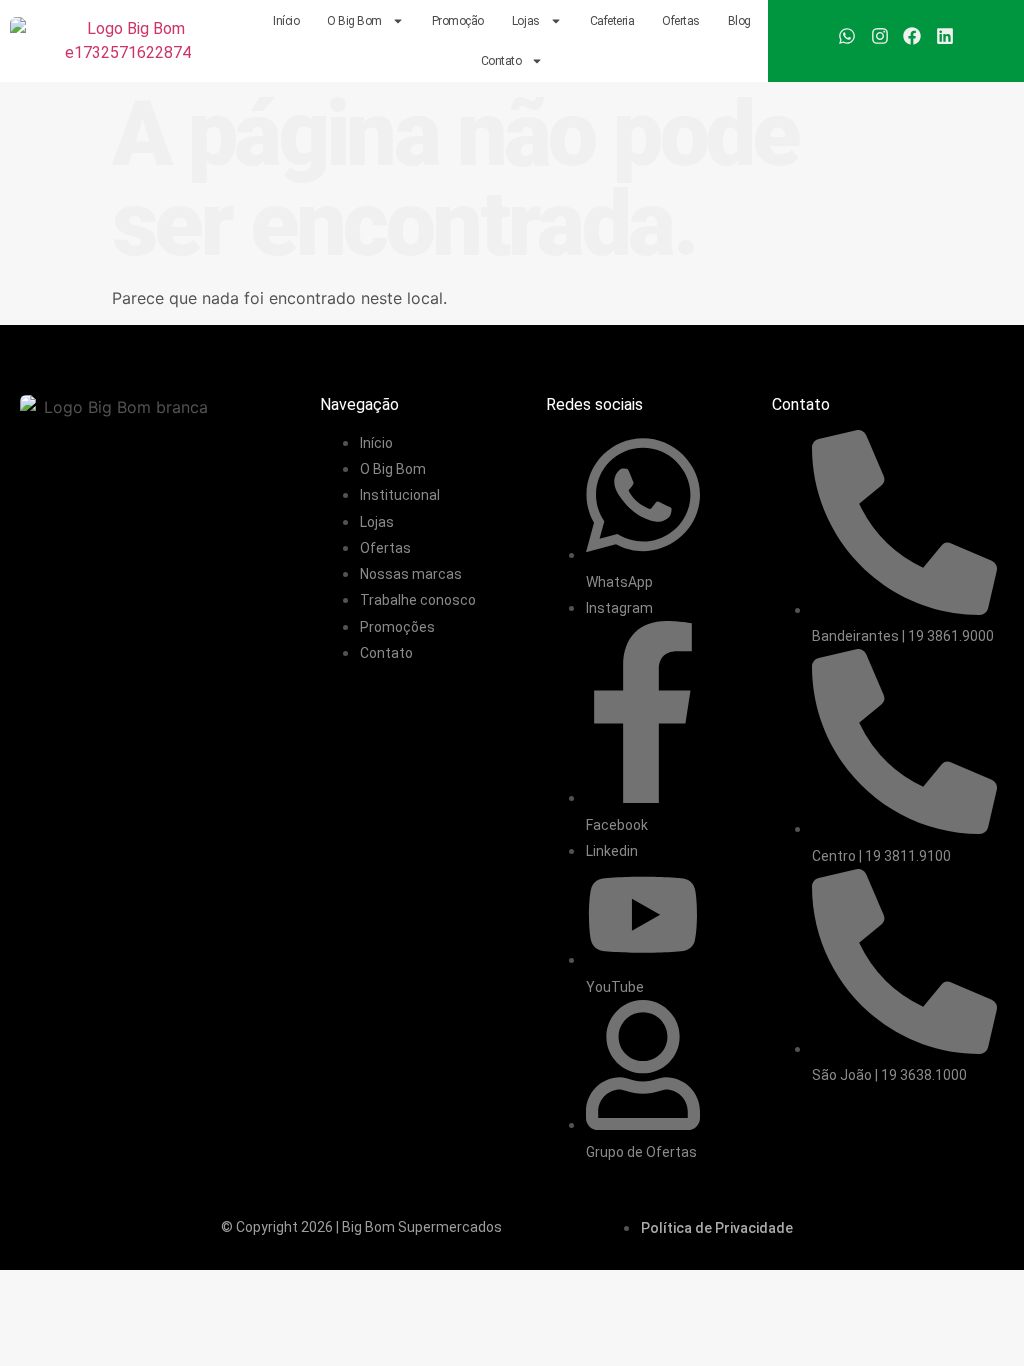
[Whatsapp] (847, 36)
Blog (739, 21)
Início (286, 21)
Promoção (458, 21)
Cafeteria (612, 21)
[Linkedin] (944, 36)
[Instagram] (880, 36)
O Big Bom (354, 21)
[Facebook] (912, 36)
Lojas (526, 21)
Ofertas (681, 21)
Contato (501, 61)
